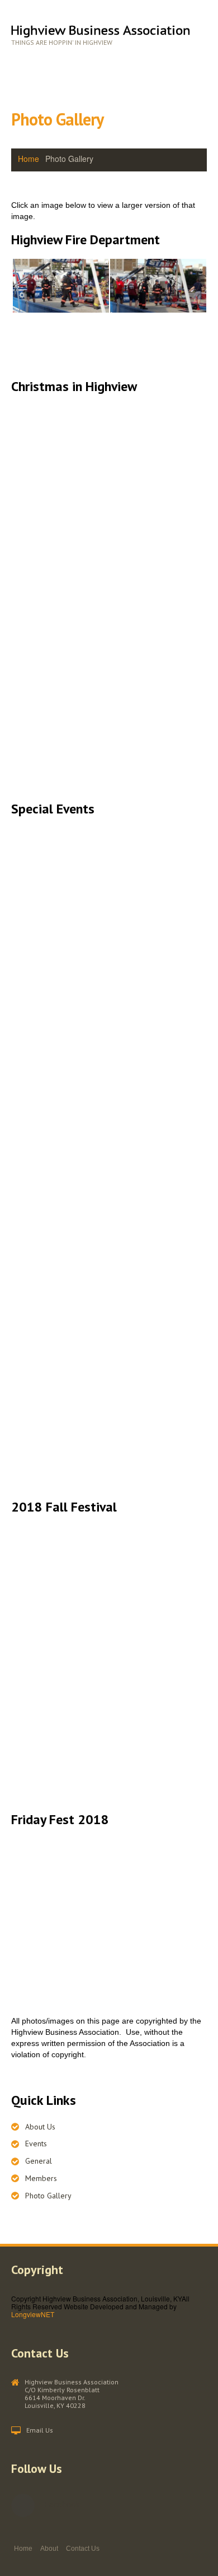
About (49, 2549)
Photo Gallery (48, 2196)
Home (29, 159)
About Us (40, 2127)
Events (36, 2143)
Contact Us (83, 2549)
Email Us (40, 2430)
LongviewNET (33, 2314)
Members (41, 2178)
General (39, 2161)
